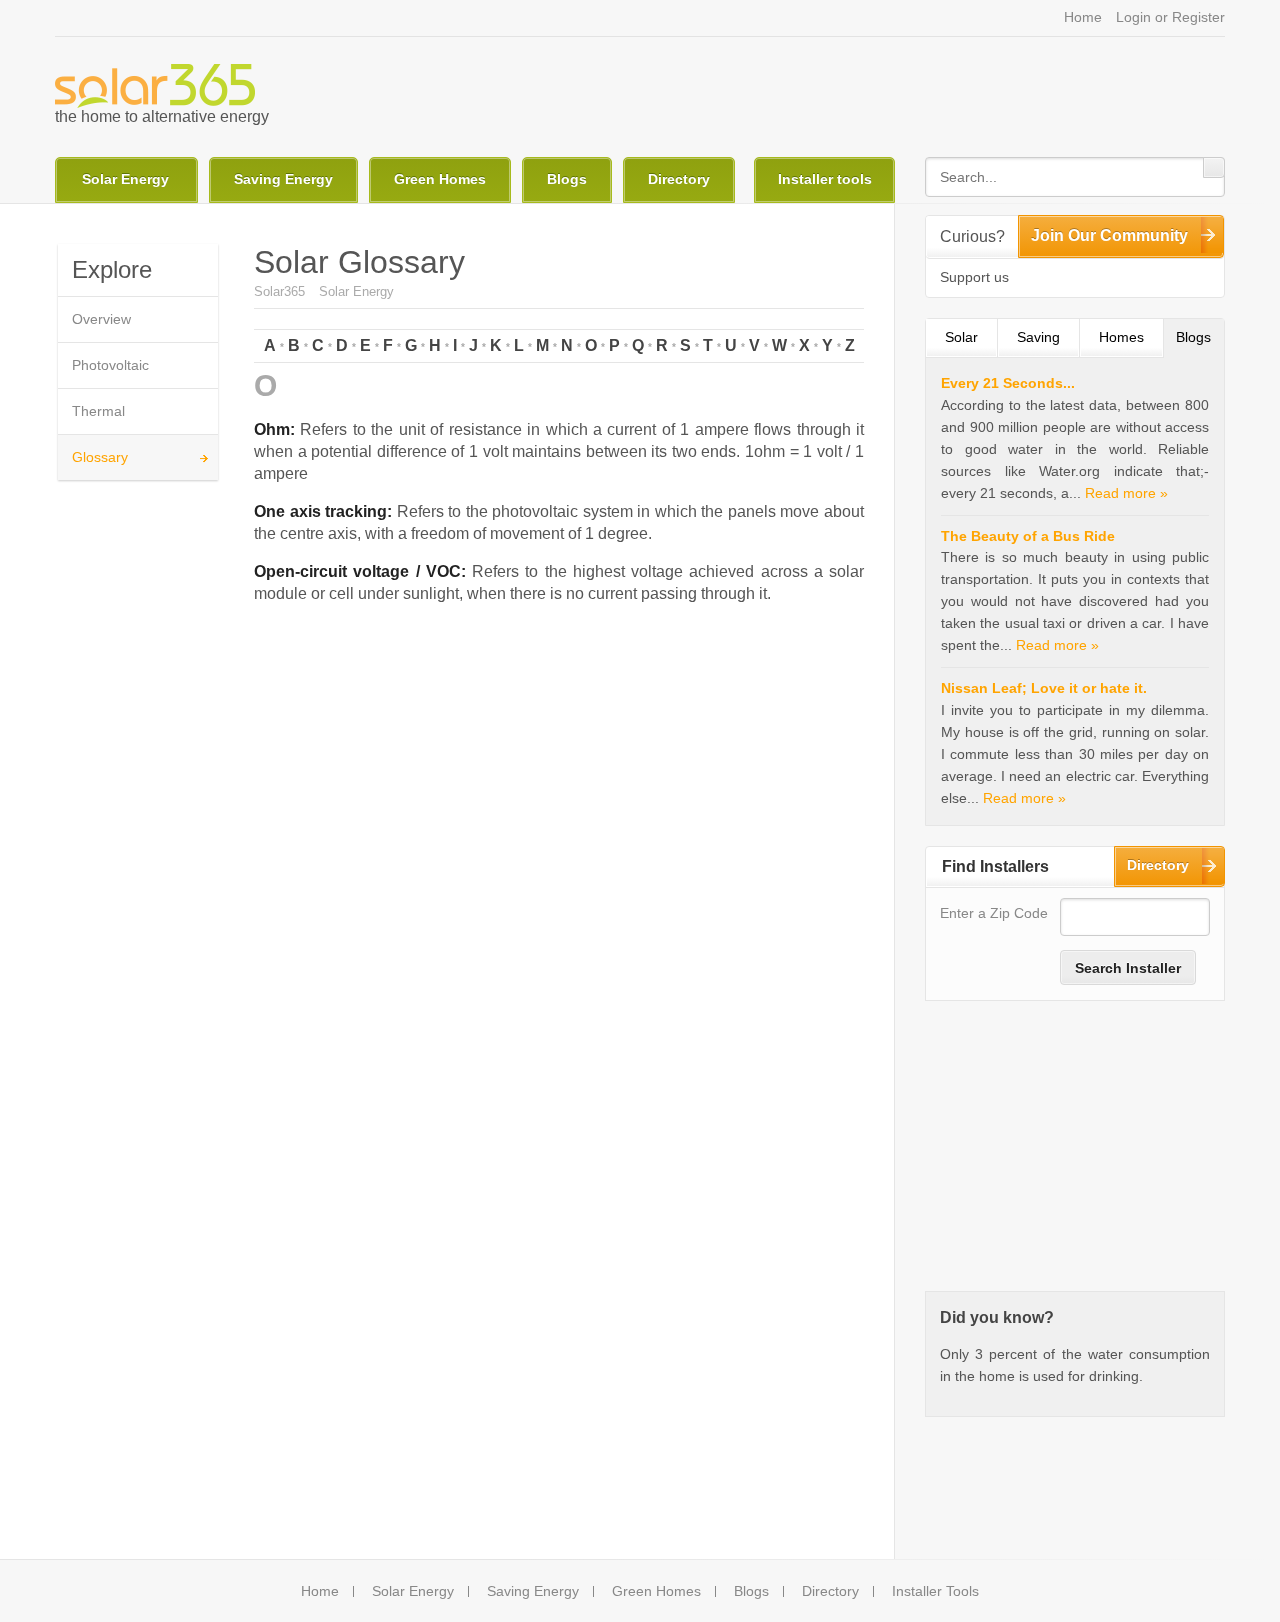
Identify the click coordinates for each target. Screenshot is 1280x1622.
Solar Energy (125, 179)
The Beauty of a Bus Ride (1028, 536)
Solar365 (279, 291)
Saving (1038, 337)
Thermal (98, 411)
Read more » (1126, 493)
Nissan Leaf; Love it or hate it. (1044, 688)
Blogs (567, 179)
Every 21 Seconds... (1008, 383)
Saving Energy (283, 179)
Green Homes (440, 179)
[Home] (155, 86)
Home (1083, 17)
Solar (961, 337)
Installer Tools (935, 1591)
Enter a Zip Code (994, 913)
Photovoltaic (110, 365)
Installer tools (825, 179)
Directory (679, 179)
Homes (1121, 337)
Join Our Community (1109, 235)
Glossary (100, 457)
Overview (101, 319)
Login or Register (1170, 17)
